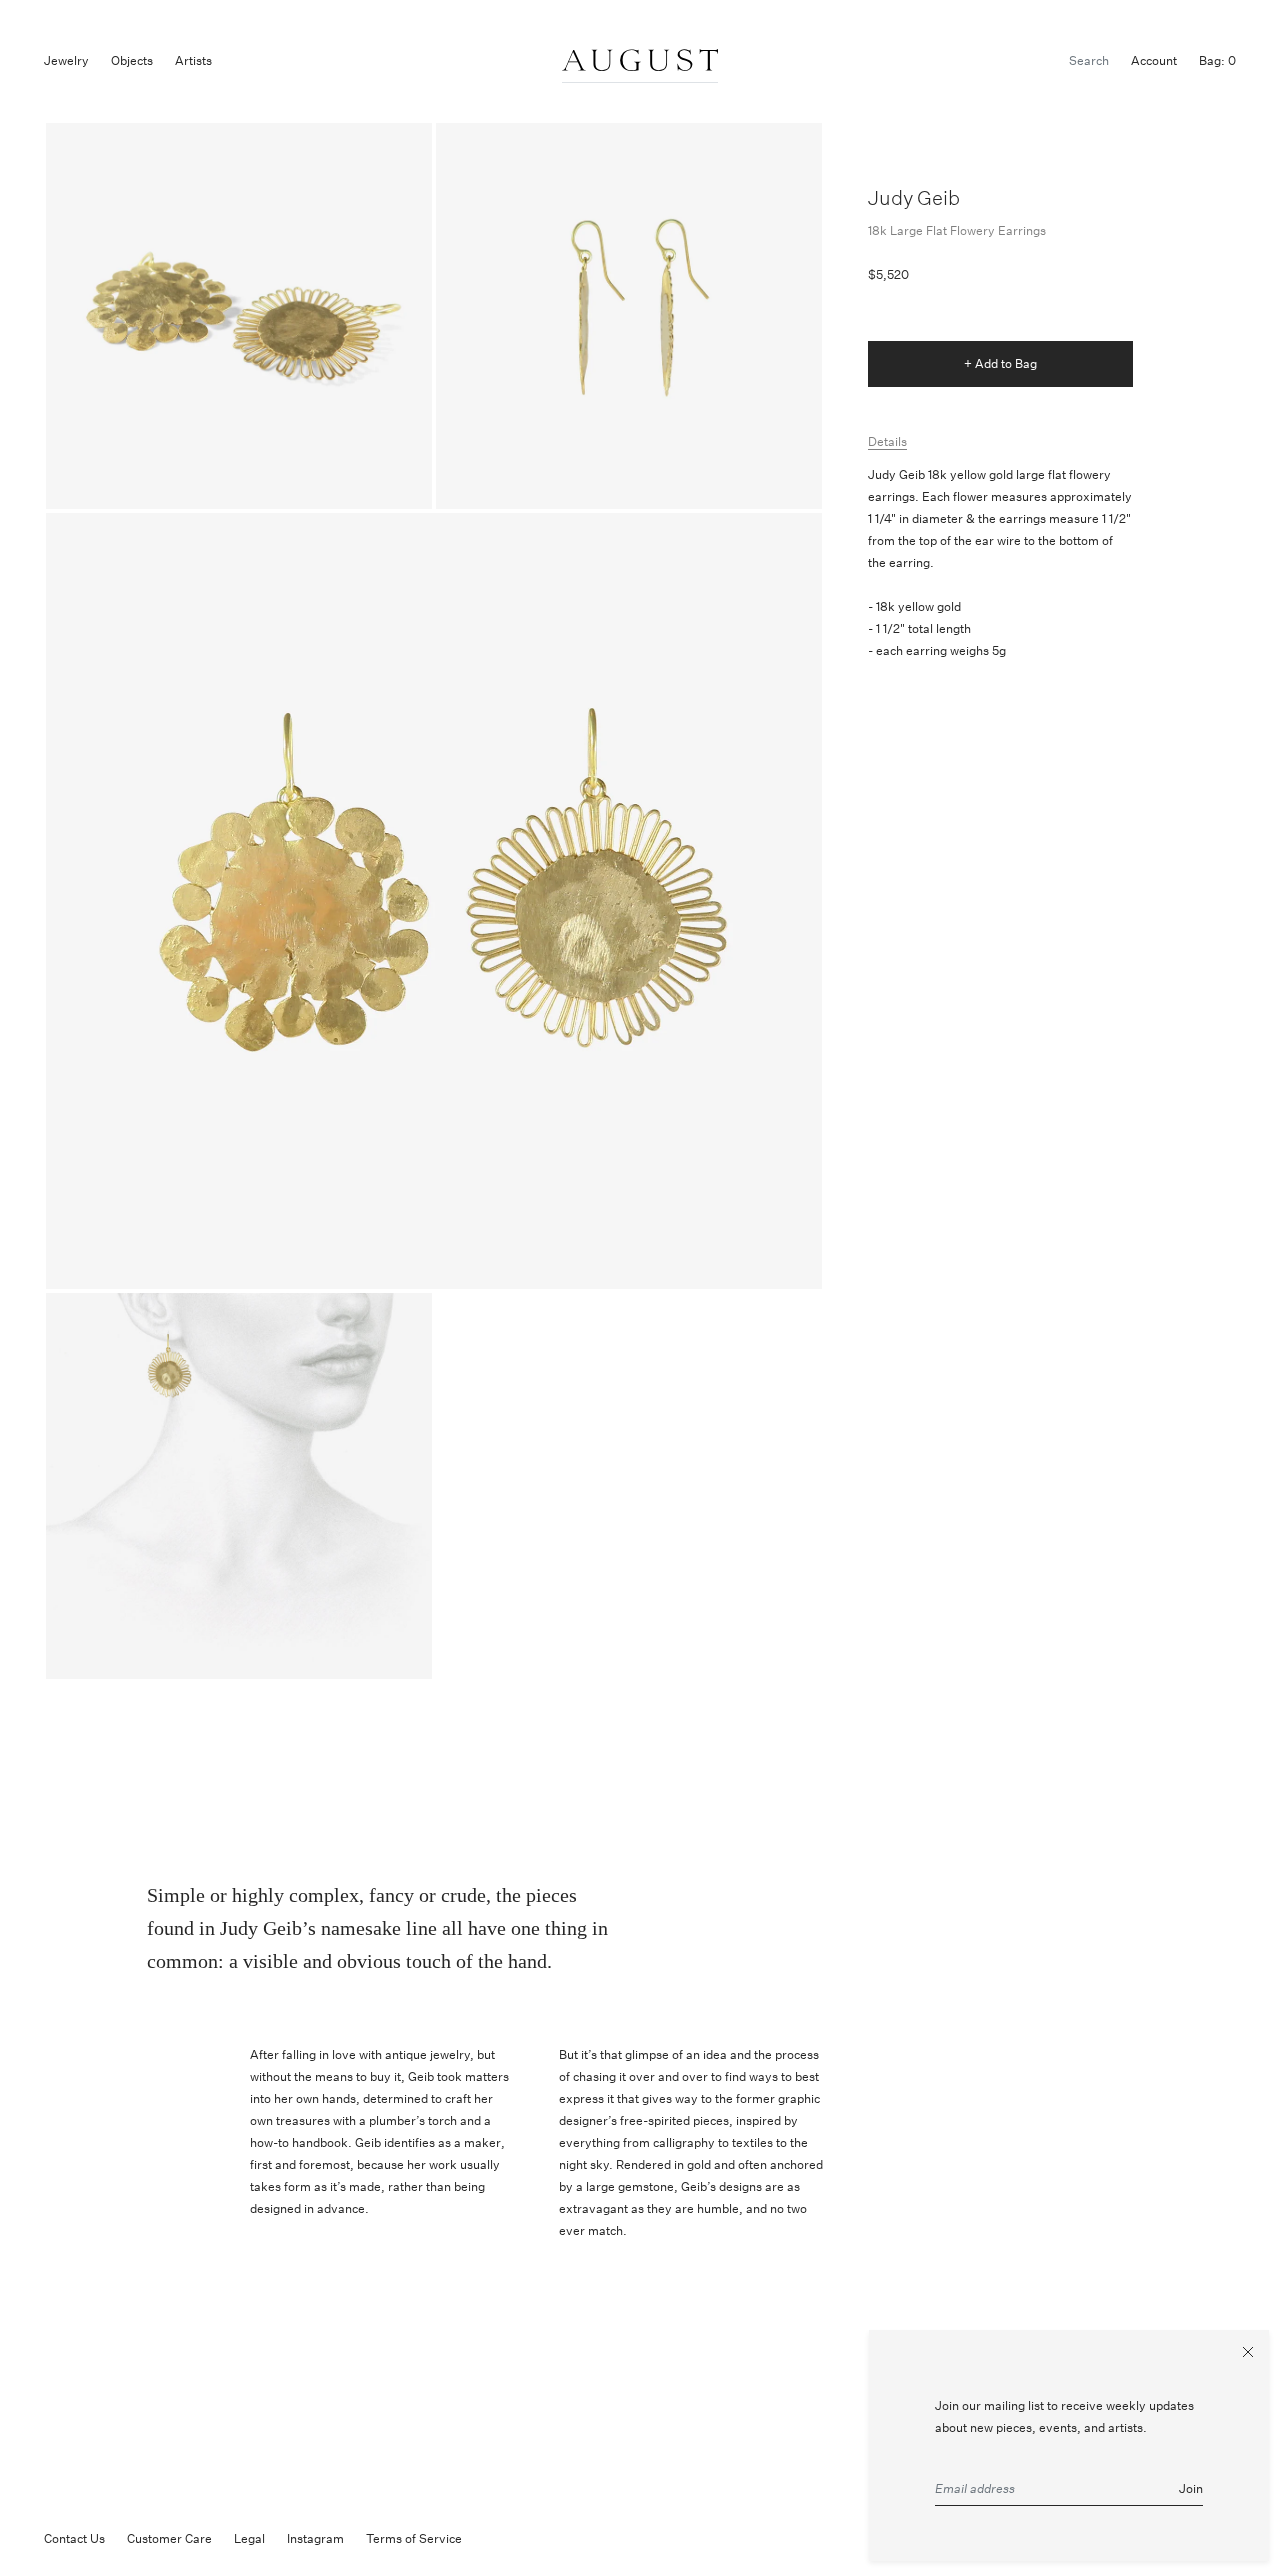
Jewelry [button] (66, 60)
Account (1154, 60)
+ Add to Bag (1000, 363)
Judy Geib (914, 197)
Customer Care (169, 2538)
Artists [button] (193, 60)
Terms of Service (414, 2538)
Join (1191, 2488)
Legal (249, 2538)
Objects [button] (132, 60)
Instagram (315, 2538)
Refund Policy (522, 2538)
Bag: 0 (1217, 60)
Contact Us (74, 2538)
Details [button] (887, 441)
